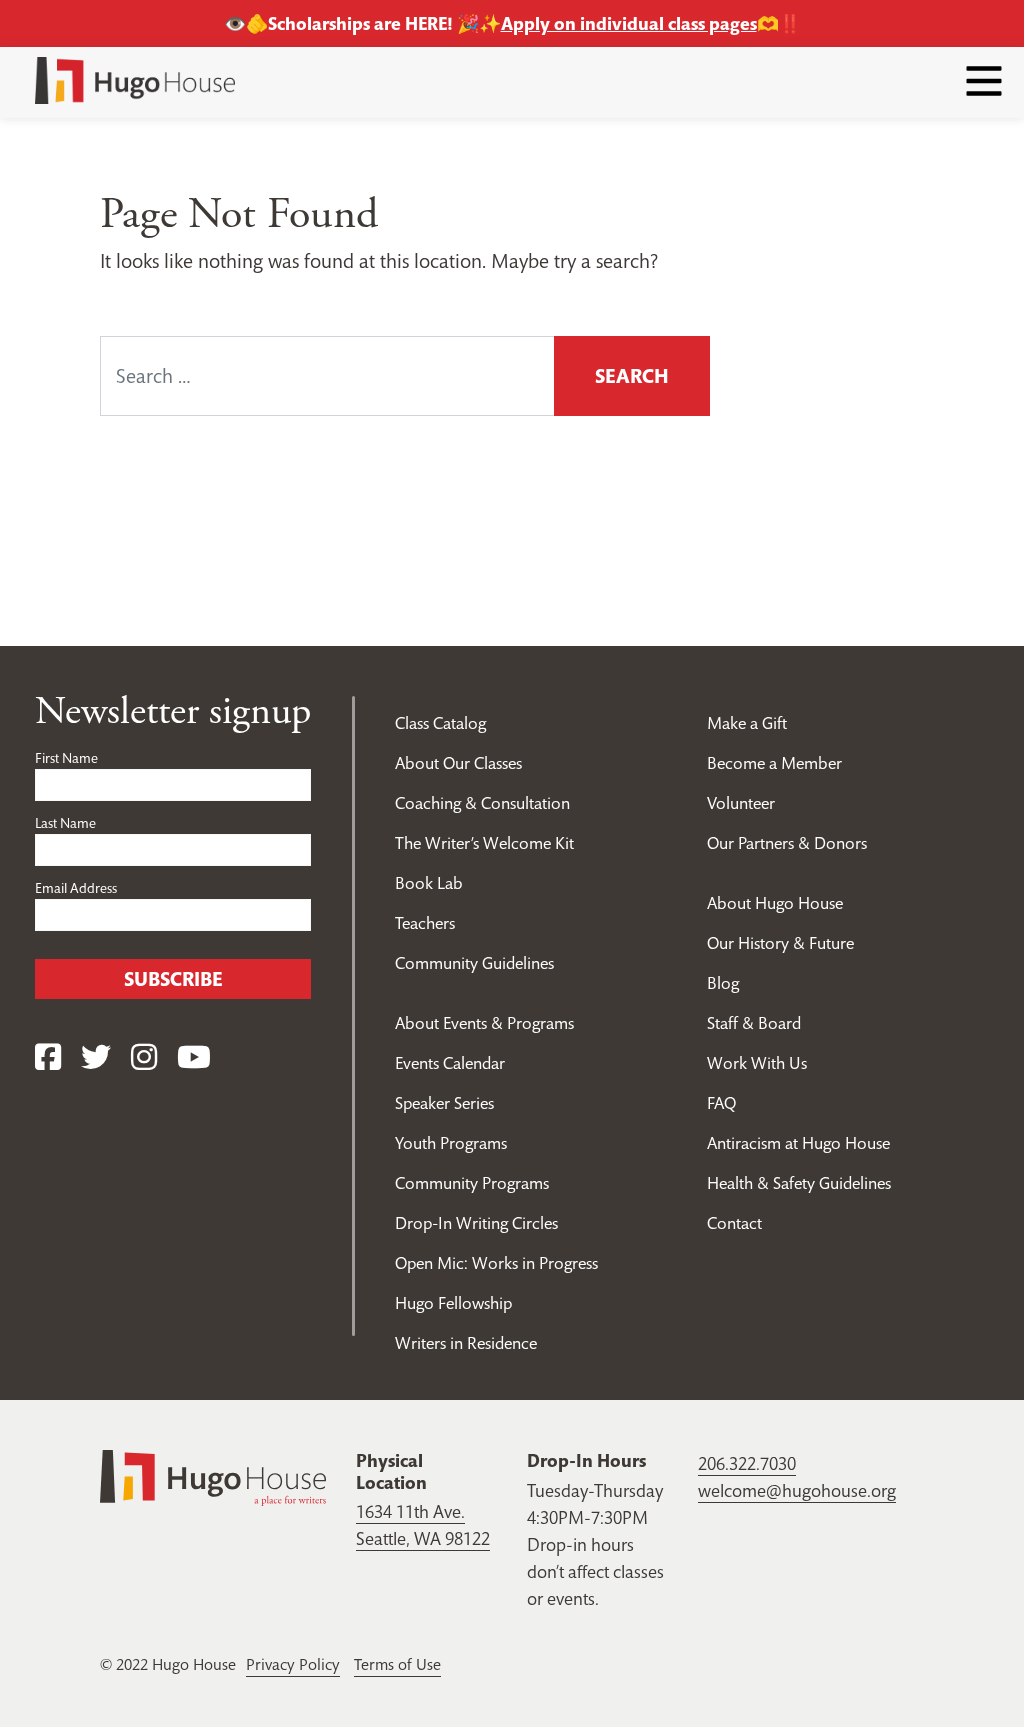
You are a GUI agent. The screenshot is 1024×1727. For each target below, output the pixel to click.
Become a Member (774, 763)
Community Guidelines (474, 963)
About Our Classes (458, 763)
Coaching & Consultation (482, 803)
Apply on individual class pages (629, 23)
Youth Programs (451, 1143)
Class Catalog (440, 723)
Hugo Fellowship (453, 1303)
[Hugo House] (213, 1475)
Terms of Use (397, 1664)
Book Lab (429, 883)
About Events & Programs (484, 1023)
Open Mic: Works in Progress (496, 1263)
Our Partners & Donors (787, 843)
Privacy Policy (293, 1664)
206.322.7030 (747, 1463)
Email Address (76, 888)
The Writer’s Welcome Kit (484, 843)
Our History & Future (780, 943)
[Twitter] (96, 1057)
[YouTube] (194, 1057)
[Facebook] (48, 1057)
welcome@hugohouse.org (797, 1490)
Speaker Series (444, 1103)
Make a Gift (747, 723)
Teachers (425, 923)
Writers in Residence (466, 1343)
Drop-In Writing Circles (476, 1223)
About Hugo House (775, 903)
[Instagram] (144, 1057)
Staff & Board (754, 1023)
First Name (66, 758)
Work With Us (757, 1063)
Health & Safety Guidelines (799, 1183)
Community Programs (472, 1183)
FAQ (721, 1103)
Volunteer (741, 803)
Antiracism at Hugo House (798, 1143)
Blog (723, 983)
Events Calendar (450, 1063)
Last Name (65, 823)
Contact (734, 1223)
